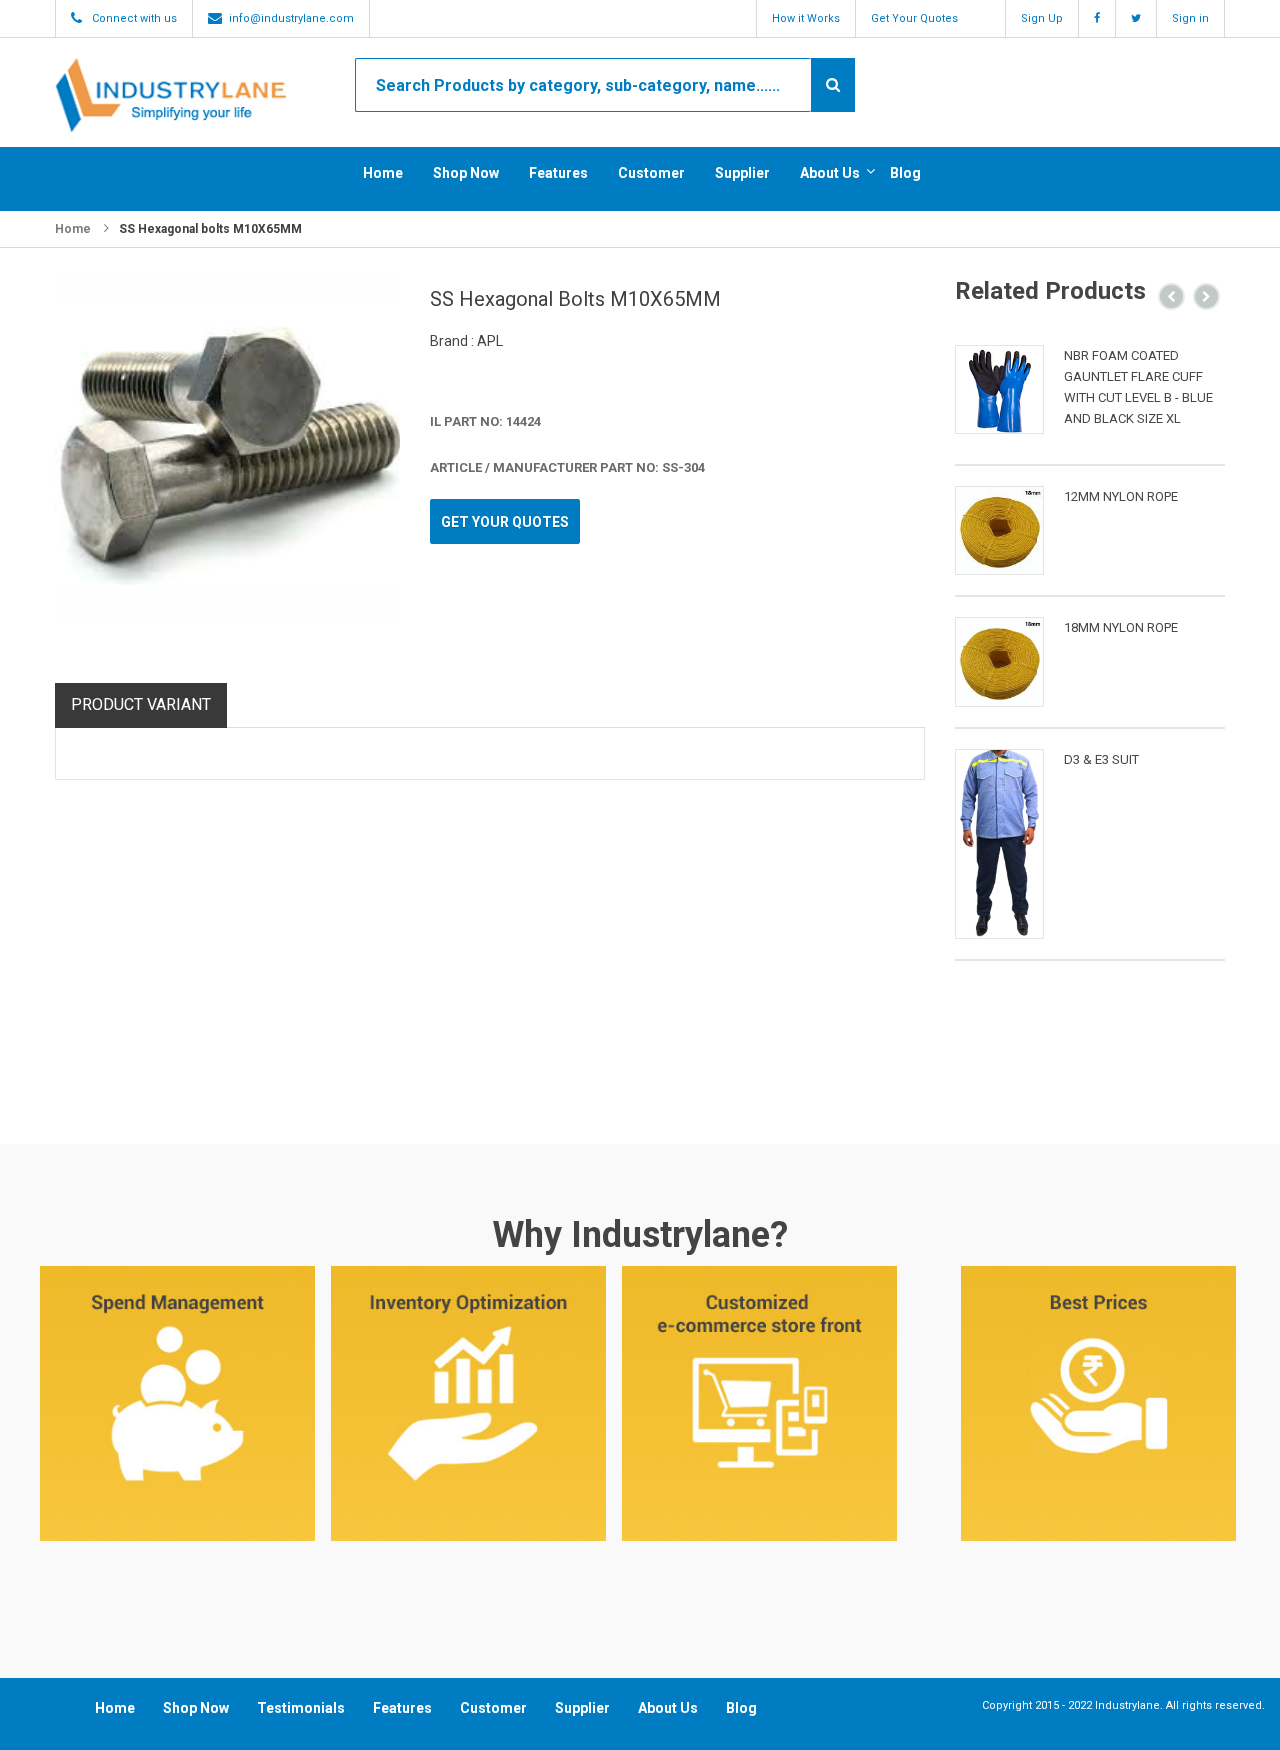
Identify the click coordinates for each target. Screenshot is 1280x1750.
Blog (905, 173)
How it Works (806, 18)
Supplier (742, 173)
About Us (830, 173)
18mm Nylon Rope (1121, 627)
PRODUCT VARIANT (141, 704)
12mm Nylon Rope (1121, 496)
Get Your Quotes (914, 18)
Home (383, 173)
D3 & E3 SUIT (1101, 759)
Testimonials (301, 1708)
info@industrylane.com (291, 18)
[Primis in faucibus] (999, 389)
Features (558, 173)
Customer (651, 173)
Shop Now (466, 173)
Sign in (1190, 18)
